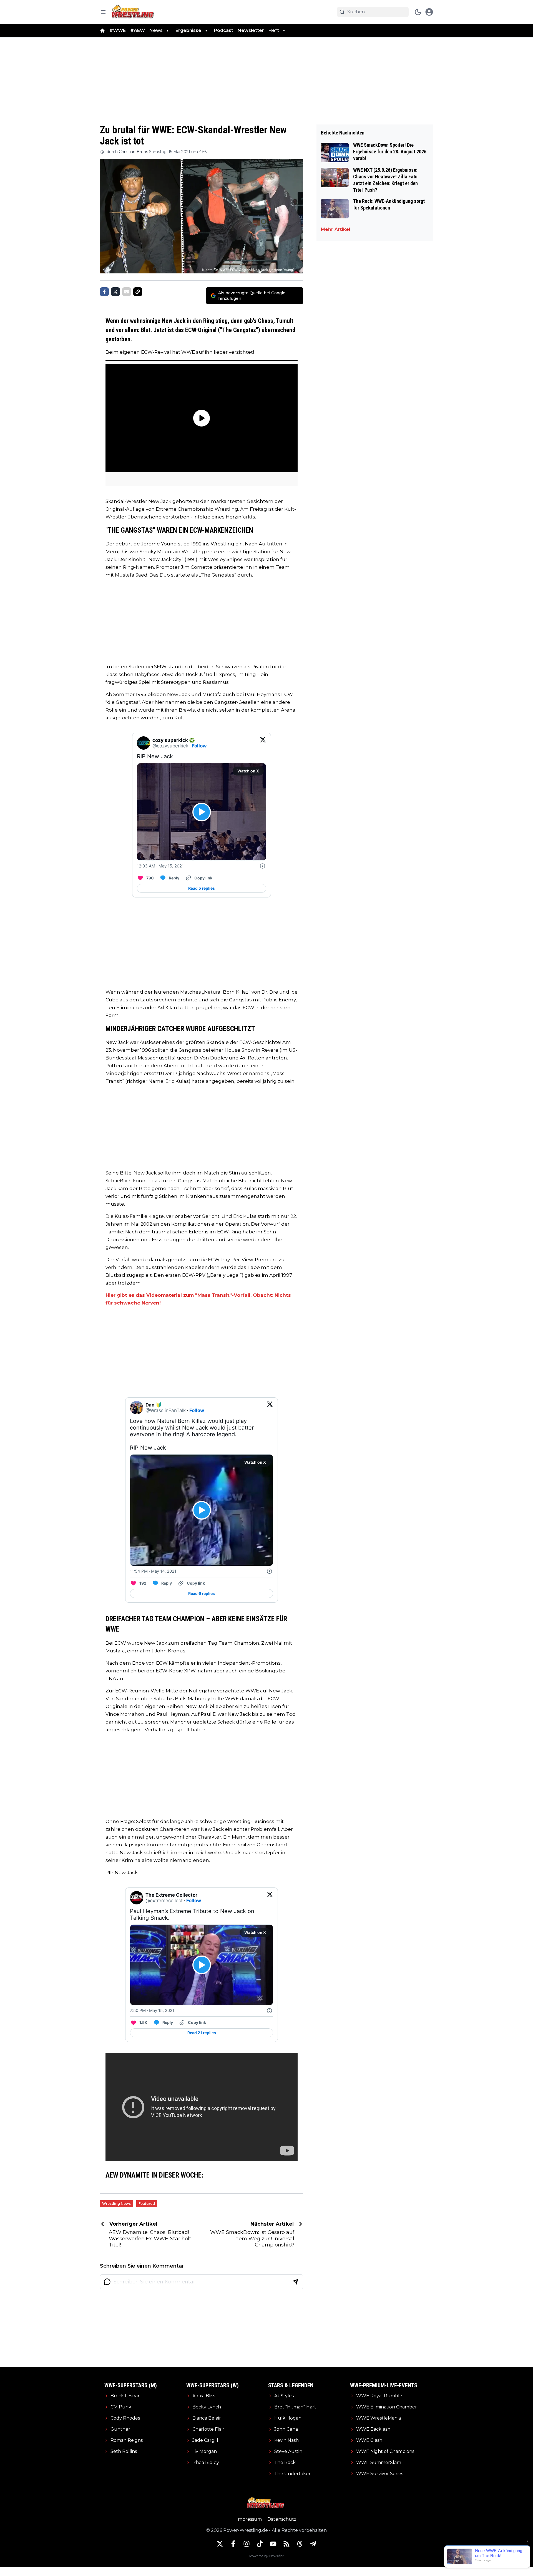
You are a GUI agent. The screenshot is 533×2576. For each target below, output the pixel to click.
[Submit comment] (295, 2282)
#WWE (118, 30)
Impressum (249, 2519)
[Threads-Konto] (300, 2544)
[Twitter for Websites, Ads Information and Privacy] (263, 866)
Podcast (224, 30)
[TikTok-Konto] (260, 2544)
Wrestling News (116, 2204)
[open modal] (429, 12)
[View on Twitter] (263, 743)
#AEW (138, 30)
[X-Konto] (220, 2544)
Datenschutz (282, 2519)
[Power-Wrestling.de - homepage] (134, 12)
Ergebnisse (188, 30)
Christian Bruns (133, 152)
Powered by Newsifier (266, 2556)
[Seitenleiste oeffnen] (103, 12)
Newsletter (251, 30)
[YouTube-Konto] (273, 2544)
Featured (147, 2204)
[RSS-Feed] (286, 2544)
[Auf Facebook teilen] (104, 292)
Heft (274, 30)
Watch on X (248, 771)
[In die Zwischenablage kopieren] (138, 292)
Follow (199, 746)
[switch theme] (418, 12)
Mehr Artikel (336, 229)
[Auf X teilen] (115, 292)
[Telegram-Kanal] (313, 2544)
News (156, 30)
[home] (102, 31)
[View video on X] (202, 812)
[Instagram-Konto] (247, 2544)
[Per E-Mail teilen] (127, 292)
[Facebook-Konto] (233, 2544)
